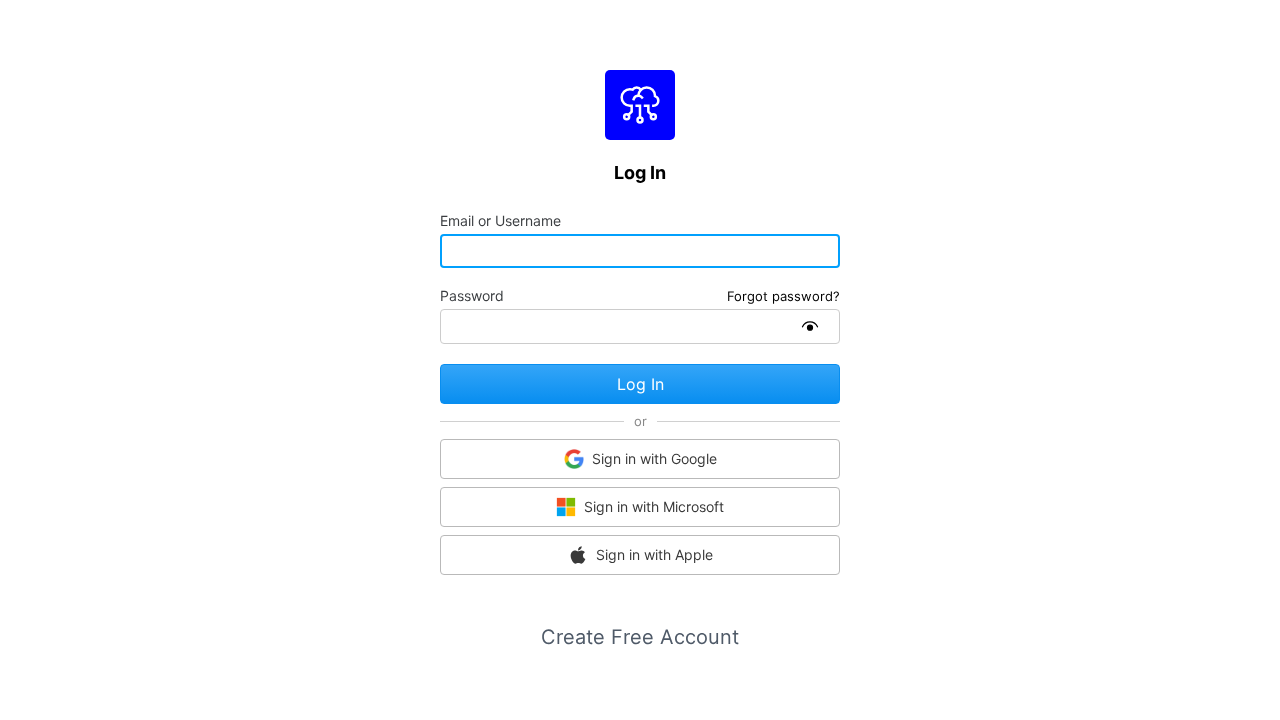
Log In (640, 384)
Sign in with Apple (654, 554)
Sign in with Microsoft (654, 506)
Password (472, 296)
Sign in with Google (654, 458)
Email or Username (500, 221)
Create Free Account (640, 637)
